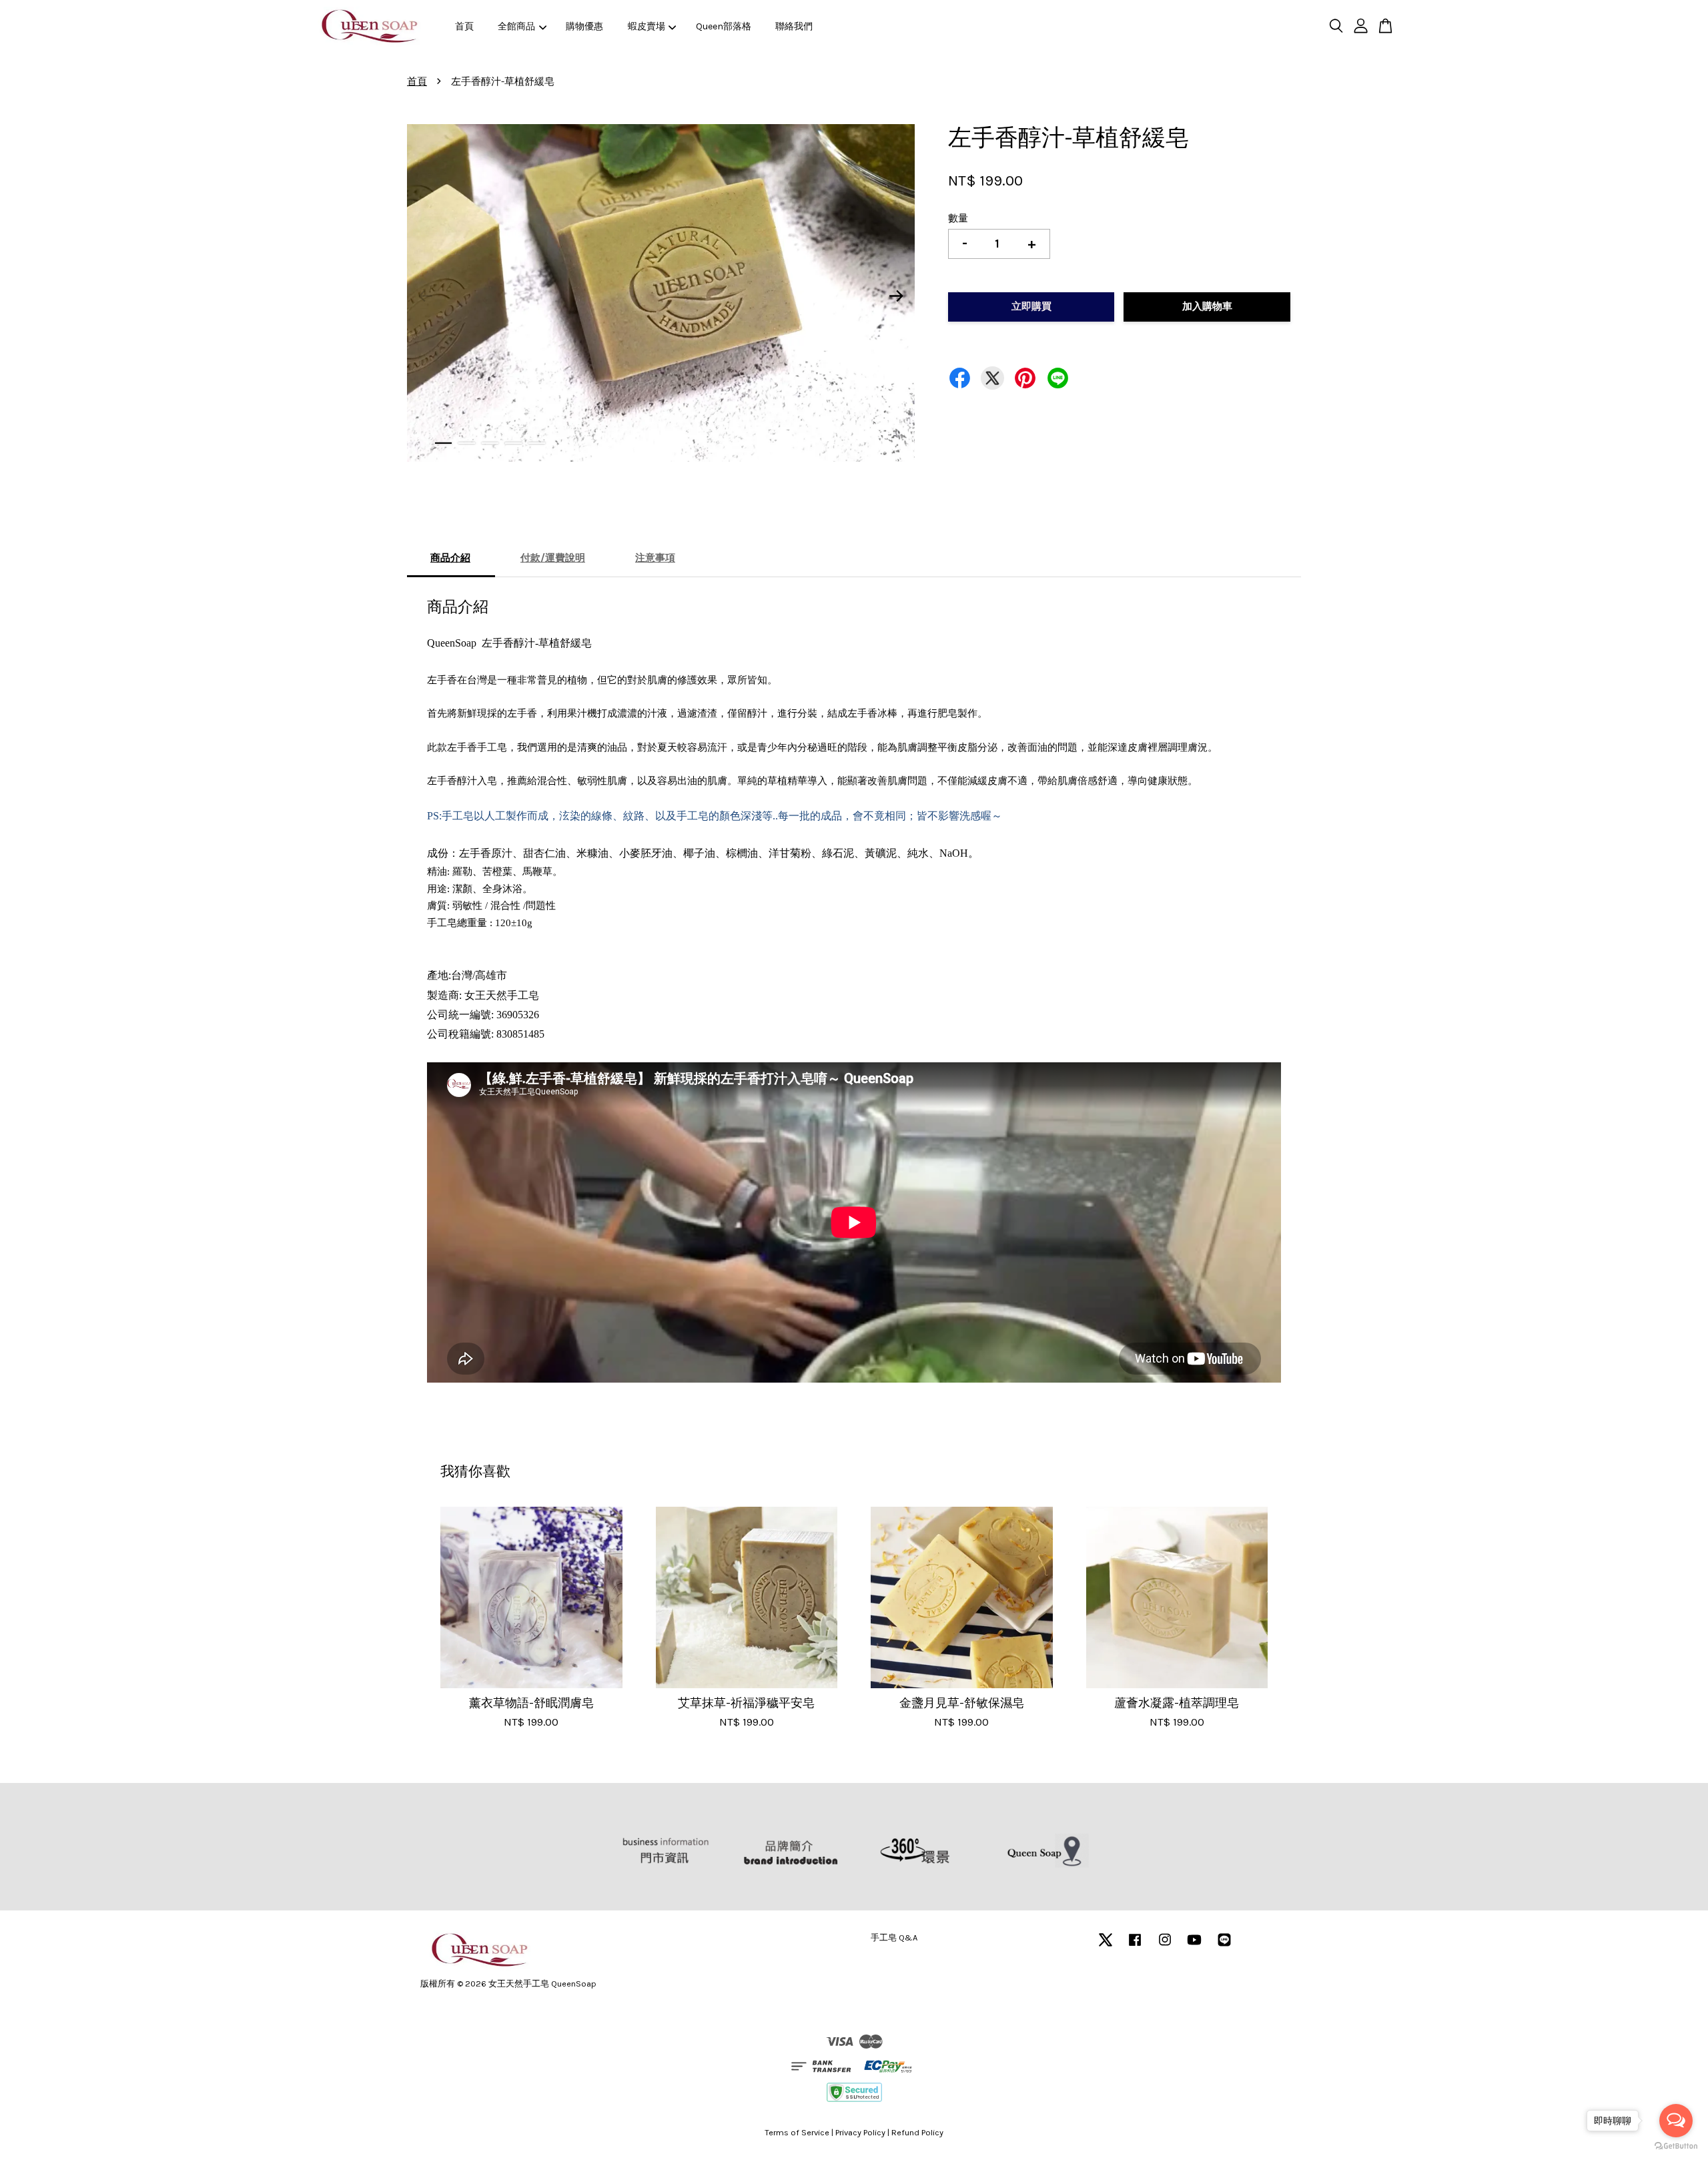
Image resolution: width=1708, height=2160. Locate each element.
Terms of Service (797, 2132)
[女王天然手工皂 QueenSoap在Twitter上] (1106, 1946)
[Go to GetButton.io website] (1676, 2146)
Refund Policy (917, 2132)
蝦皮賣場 (647, 26)
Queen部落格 (724, 26)
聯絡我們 (794, 26)
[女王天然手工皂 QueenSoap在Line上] (1224, 1946)
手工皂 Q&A (894, 1937)
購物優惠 (584, 26)
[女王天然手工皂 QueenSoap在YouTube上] (1194, 1946)
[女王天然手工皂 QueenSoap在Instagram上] (1165, 1946)
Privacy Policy (860, 2132)
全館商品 (516, 26)
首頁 (464, 26)
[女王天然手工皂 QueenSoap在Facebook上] (1135, 1946)
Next (897, 296)
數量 (958, 218)
